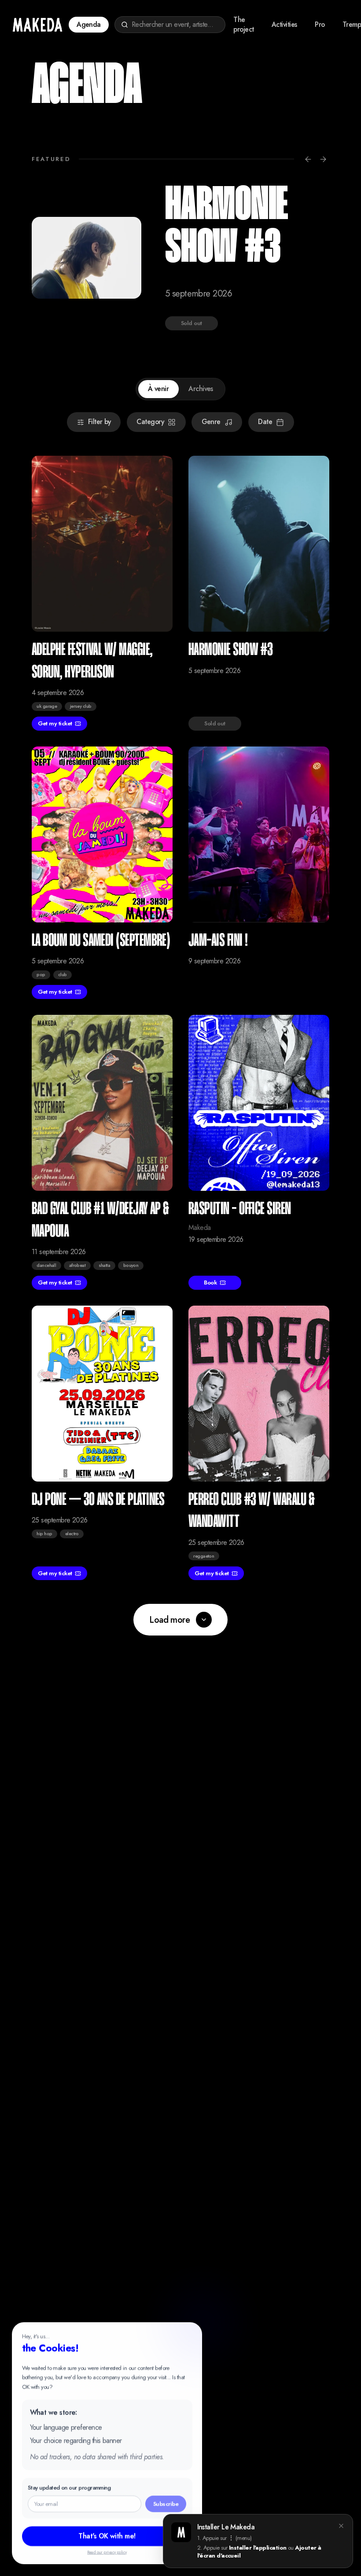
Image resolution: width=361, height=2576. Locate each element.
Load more (169, 1620)
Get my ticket (55, 723)
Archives (201, 389)
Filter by (99, 422)
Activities (284, 24)
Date (265, 422)
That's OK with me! (107, 2536)
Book (210, 1283)
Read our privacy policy (107, 2552)
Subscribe (166, 2504)
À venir (158, 389)
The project (243, 25)
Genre (211, 422)
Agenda (89, 24)
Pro (320, 24)
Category (150, 422)
